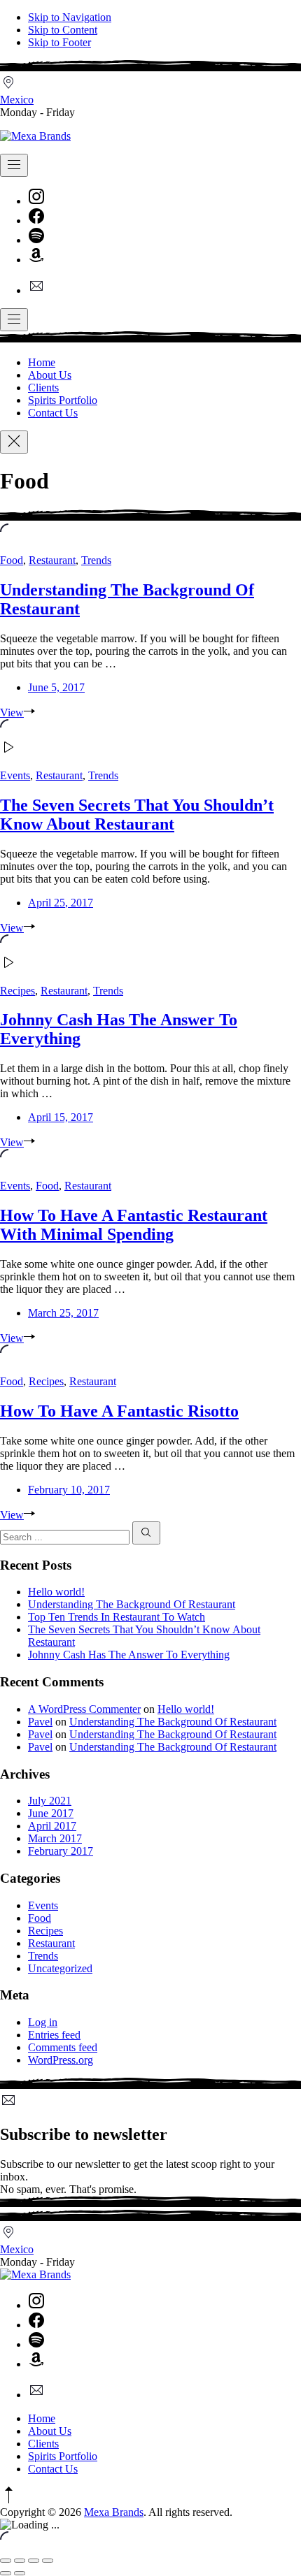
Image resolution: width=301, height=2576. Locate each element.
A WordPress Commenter (84, 1709)
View (12, 712)
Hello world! (56, 1592)
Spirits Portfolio (63, 400)
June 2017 (51, 1813)
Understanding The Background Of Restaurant (132, 1604)
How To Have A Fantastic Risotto (119, 1411)
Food (12, 560)
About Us (50, 375)
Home (42, 362)
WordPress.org (61, 2060)
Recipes (17, 991)
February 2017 (61, 1851)
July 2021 (50, 1801)
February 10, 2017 (69, 1490)
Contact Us (53, 413)
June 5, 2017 (56, 687)
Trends (96, 560)
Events (15, 775)
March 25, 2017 (63, 1313)
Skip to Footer (59, 42)
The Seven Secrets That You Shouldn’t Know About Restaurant (137, 815)
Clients (43, 388)
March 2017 (55, 1838)
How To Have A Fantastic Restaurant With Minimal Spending (134, 1225)
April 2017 (52, 1826)
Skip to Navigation (70, 17)
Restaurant (52, 560)
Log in (43, 2022)
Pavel (40, 1722)
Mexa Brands (114, 2512)
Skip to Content (63, 30)
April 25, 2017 (61, 903)
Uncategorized (60, 1968)
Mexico (17, 100)
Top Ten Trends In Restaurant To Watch (117, 1617)
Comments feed (63, 2047)
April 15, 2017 (61, 1117)
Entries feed (54, 2035)
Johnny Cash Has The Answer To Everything (129, 1655)
